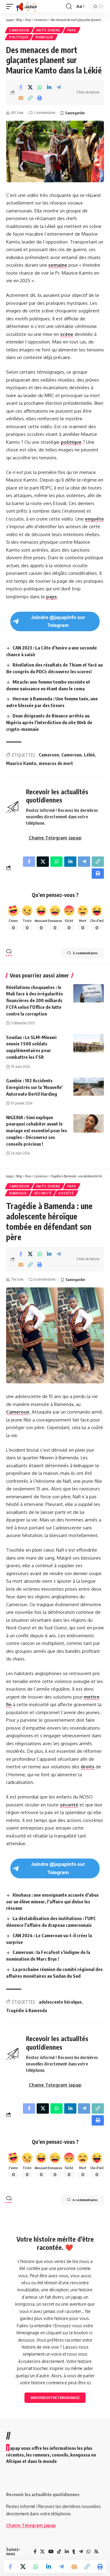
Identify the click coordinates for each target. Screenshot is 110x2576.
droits (88, 1767)
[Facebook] (35, 2552)
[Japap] (27, 6)
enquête (94, 519)
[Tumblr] (74, 2552)
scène (67, 334)
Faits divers (48, 30)
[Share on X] (30, 87)
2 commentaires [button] (85, 953)
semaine (58, 265)
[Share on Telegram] (59, 87)
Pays (72, 30)
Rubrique (44, 37)
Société (66, 1193)
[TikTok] (59, 2552)
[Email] (21, 98)
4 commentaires (45, 1279)
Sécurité (43, 1193)
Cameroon (49, 755)
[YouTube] (51, 2552)
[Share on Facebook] (21, 87)
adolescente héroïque (60, 2002)
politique (71, 442)
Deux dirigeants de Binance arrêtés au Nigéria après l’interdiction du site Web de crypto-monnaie (49, 722)
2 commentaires (44, 113)
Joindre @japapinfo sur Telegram (58, 621)
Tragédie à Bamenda (27, 2010)
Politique (19, 37)
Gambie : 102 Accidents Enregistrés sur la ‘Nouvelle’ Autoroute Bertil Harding (34, 1087)
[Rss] (96, 2552)
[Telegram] (81, 2552)
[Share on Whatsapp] (40, 87)
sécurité (69, 1805)
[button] (11, 6)
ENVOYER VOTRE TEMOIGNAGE (55, 2398)
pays (51, 597)
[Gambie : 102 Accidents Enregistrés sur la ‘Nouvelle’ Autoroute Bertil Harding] (89, 1087)
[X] (42, 2552)
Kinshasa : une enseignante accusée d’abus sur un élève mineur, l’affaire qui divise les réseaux (52, 1902)
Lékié (89, 755)
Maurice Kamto (21, 763)
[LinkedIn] (67, 2552)
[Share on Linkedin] (49, 87)
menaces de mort (56, 763)
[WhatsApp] (88, 2552)
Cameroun (19, 30)
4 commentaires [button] (85, 2200)
